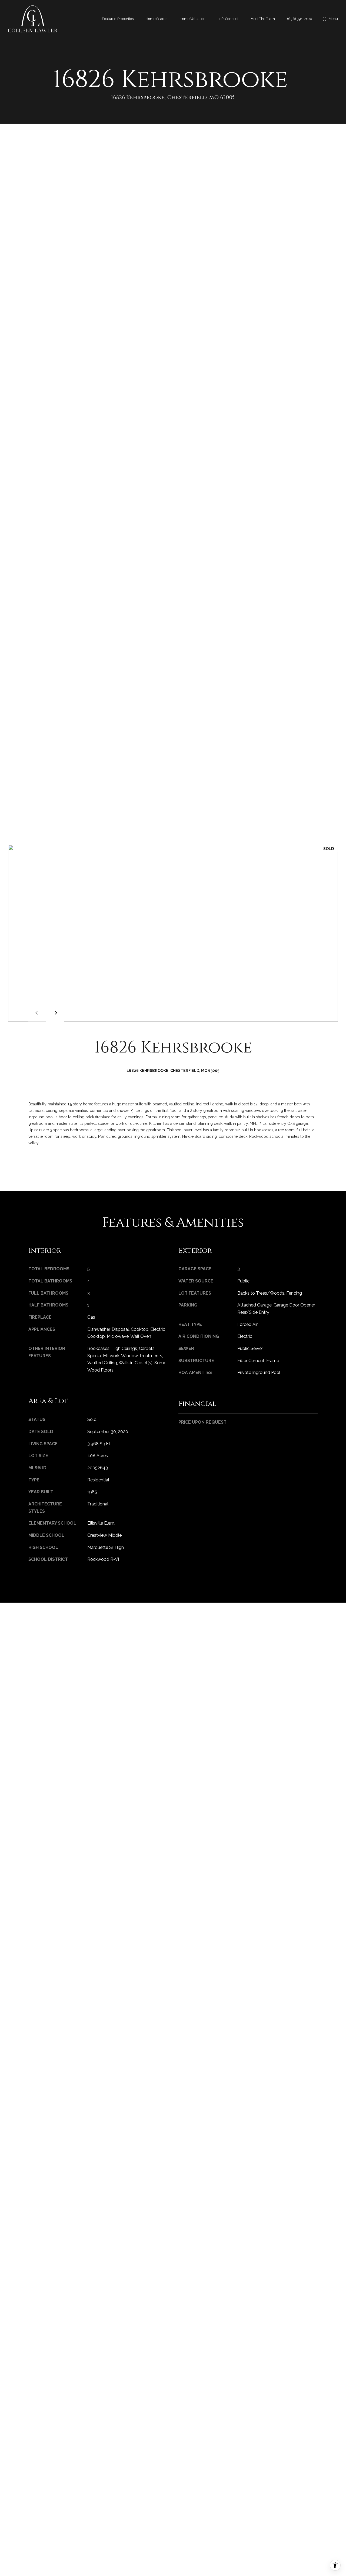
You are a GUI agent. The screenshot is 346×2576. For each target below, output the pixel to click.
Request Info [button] (49, 1166)
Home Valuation (193, 19)
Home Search (157, 19)
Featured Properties (118, 19)
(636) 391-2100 (300, 19)
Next (55, 1013)
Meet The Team (263, 19)
